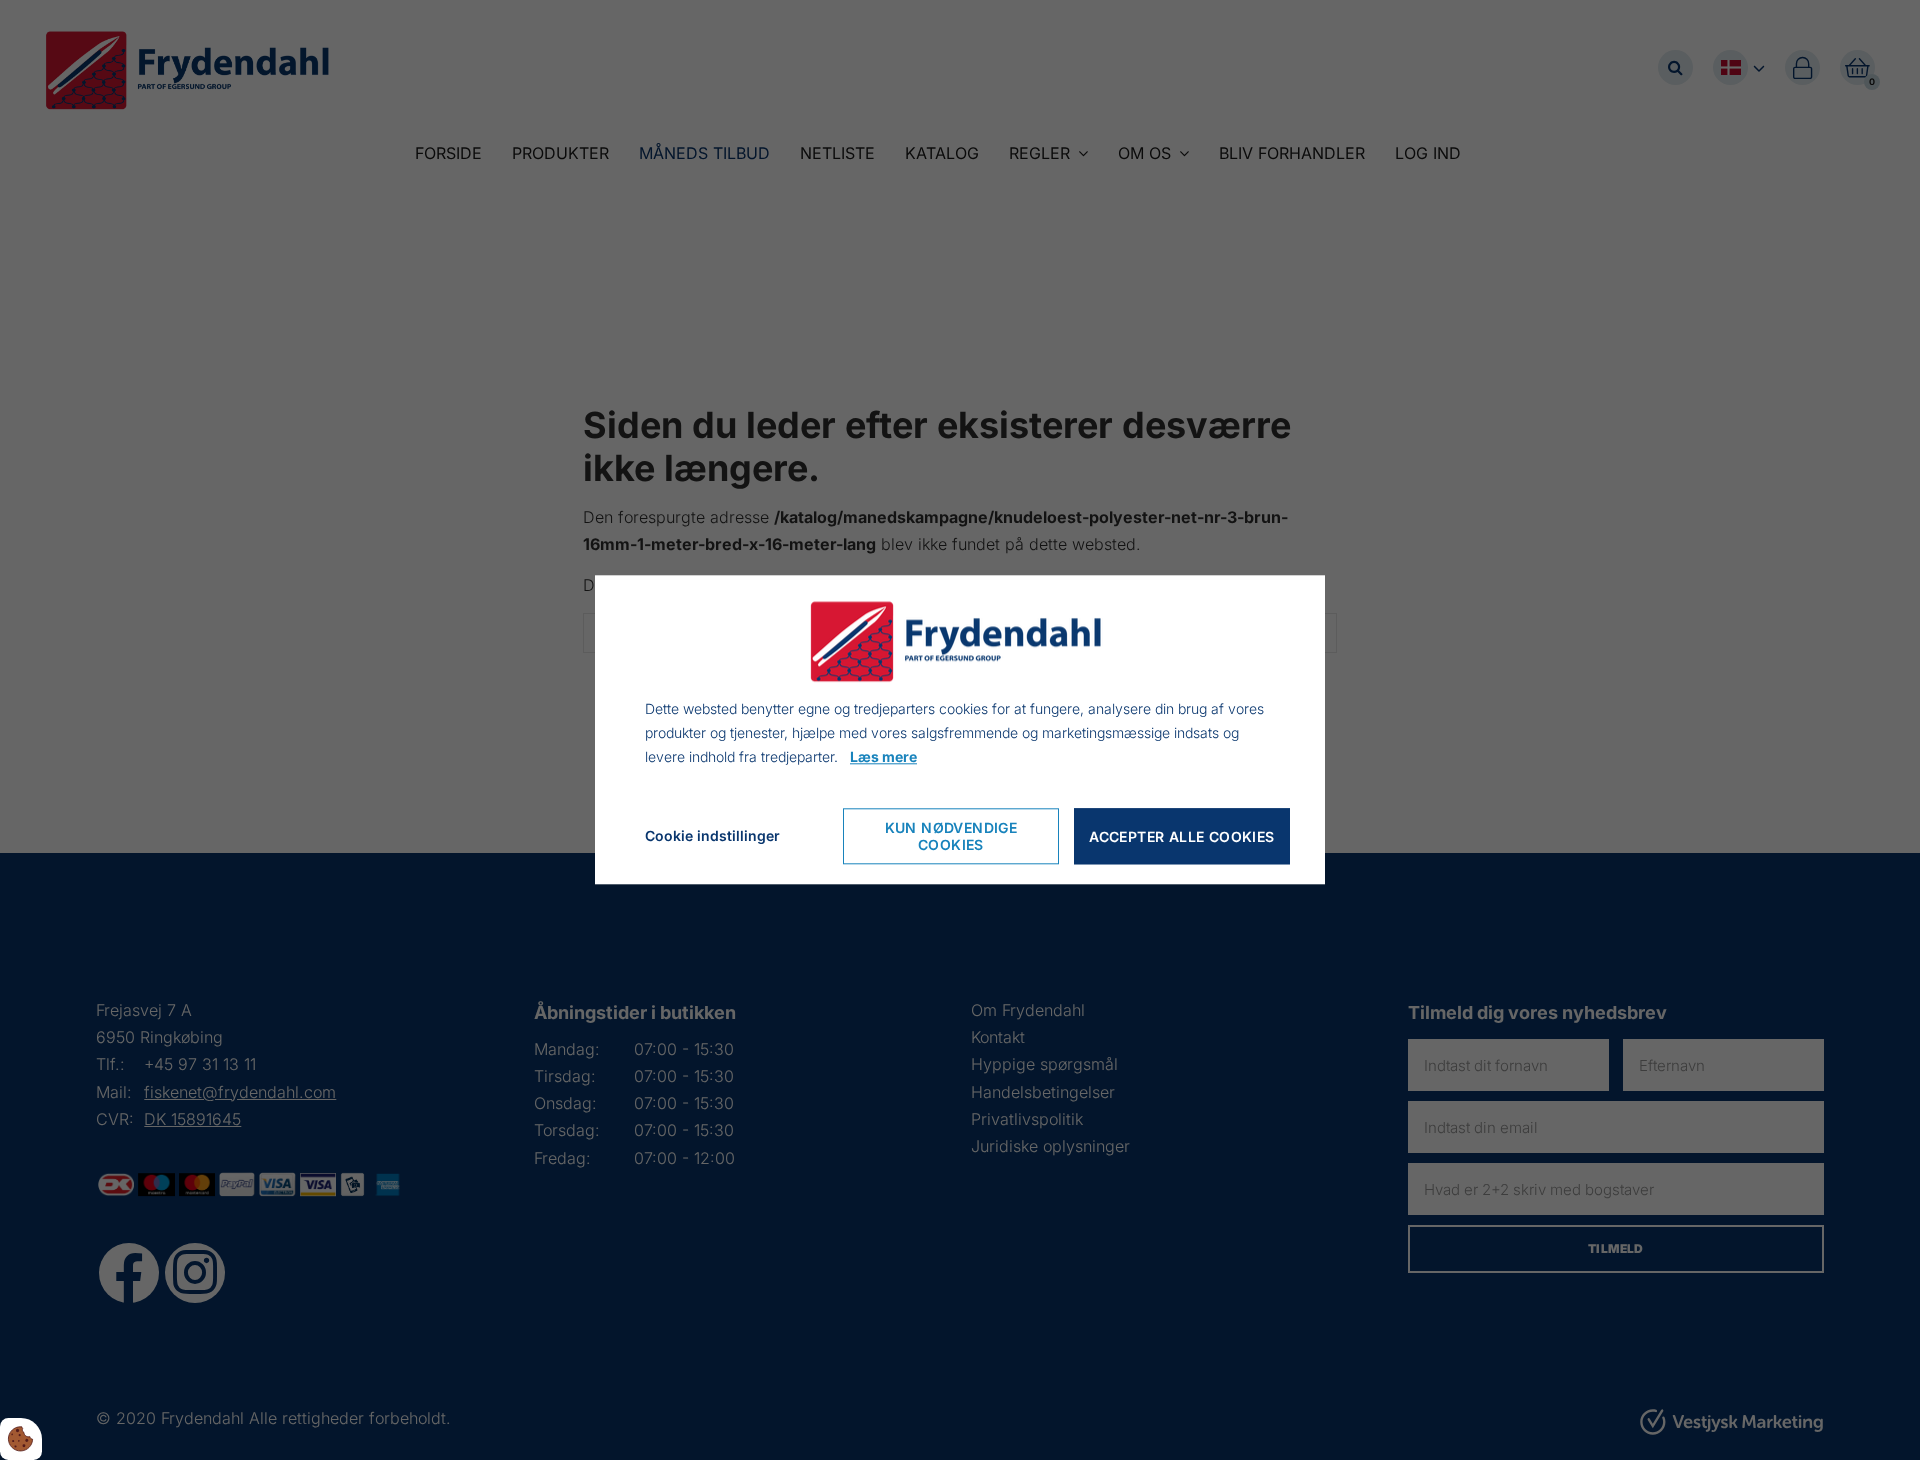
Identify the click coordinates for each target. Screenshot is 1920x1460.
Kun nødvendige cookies (951, 837)
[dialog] (960, 729)
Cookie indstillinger (712, 836)
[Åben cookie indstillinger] (21, 1439)
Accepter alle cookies (1181, 836)
